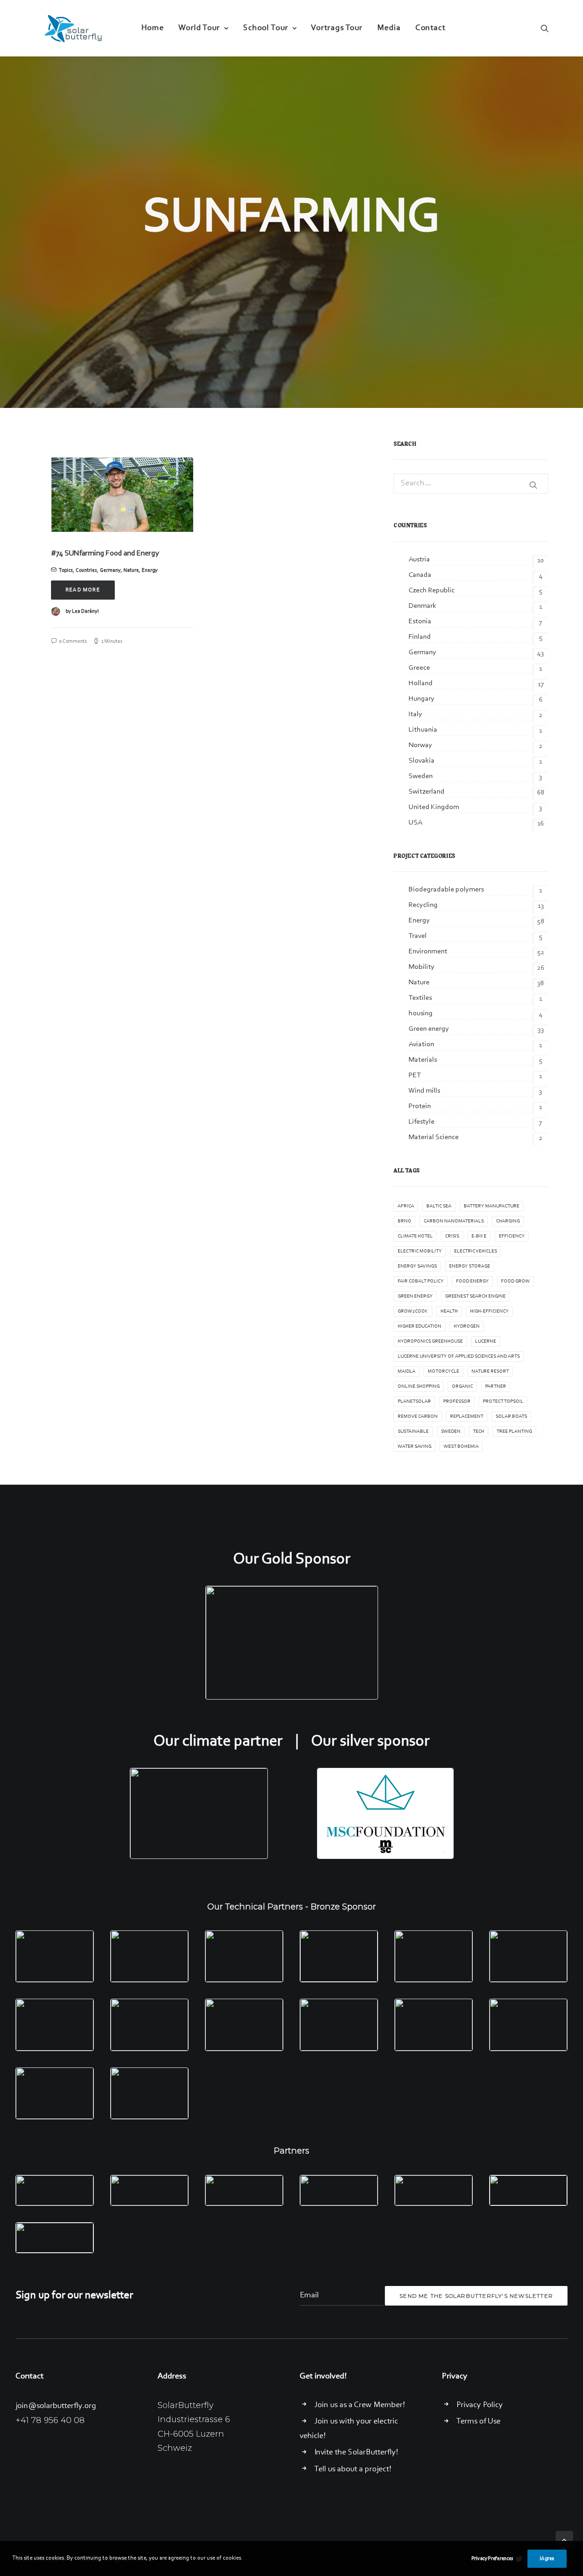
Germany (110, 570)
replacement (467, 1417)
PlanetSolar (414, 1402)
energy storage (470, 1266)
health (449, 1311)
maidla (407, 1372)
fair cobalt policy (421, 1281)
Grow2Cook (413, 1311)
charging (508, 1221)
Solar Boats (511, 1417)
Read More (83, 590)
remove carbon (418, 1417)
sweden (451, 1432)
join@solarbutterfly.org (56, 2406)
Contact (430, 28)
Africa (406, 1206)
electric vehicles (476, 1251)
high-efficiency (489, 1311)
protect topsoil (503, 1402)
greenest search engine (475, 1296)
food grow (515, 1281)
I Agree (547, 2559)
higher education (419, 1326)
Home (153, 28)
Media (389, 28)
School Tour (266, 28)
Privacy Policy (480, 2405)
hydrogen (467, 1326)
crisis (452, 1236)
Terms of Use (478, 2422)
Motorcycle (443, 1372)
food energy (472, 1281)
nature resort (490, 1372)
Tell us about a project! (353, 2469)
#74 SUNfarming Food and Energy (105, 553)
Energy (150, 570)
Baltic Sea (439, 1206)
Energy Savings (417, 1266)
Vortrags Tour (337, 28)
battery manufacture (491, 1206)
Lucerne (486, 1341)
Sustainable (413, 1432)
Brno (404, 1221)
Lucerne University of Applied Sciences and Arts (459, 1357)
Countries (86, 570)
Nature (131, 570)
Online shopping (419, 1387)
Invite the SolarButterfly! (356, 2453)
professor (457, 1402)
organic (462, 1387)
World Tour (199, 28)
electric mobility (420, 1251)
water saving (414, 1447)
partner (496, 1387)
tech (478, 1432)
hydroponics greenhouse (430, 1341)
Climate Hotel (415, 1236)
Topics (66, 570)
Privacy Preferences (492, 2559)
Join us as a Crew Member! (360, 2405)
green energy (415, 1296)
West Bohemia (461, 1447)
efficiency (512, 1236)
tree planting (514, 1432)
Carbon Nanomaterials (454, 1221)
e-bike (479, 1236)
